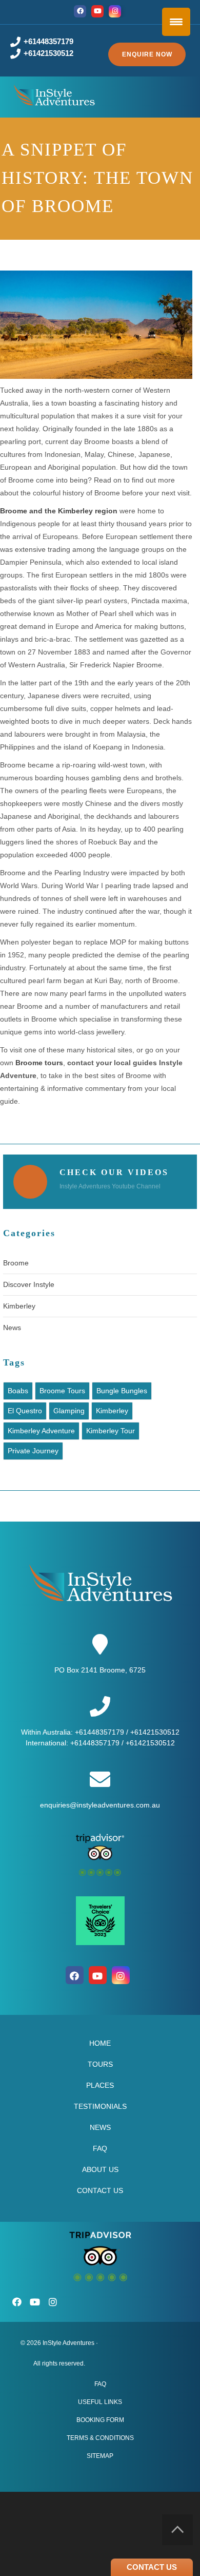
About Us (100, 2169)
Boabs (18, 1391)
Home (100, 2043)
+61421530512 (48, 53)
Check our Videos (114, 1172)
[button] (147, 54)
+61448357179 (48, 41)
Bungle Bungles (122, 1391)
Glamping (69, 1411)
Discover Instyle (29, 1284)
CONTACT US (152, 2567)
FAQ (100, 2148)
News (12, 1328)
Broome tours (39, 1063)
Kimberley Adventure (41, 1431)
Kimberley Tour (111, 1431)
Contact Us (100, 2190)
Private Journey (33, 1451)
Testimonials (100, 2106)
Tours (100, 2064)
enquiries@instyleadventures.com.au (100, 1805)
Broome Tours (62, 1391)
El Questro (25, 1411)
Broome (16, 1263)
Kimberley (19, 1306)
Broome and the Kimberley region (59, 511)
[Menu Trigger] (176, 22)
